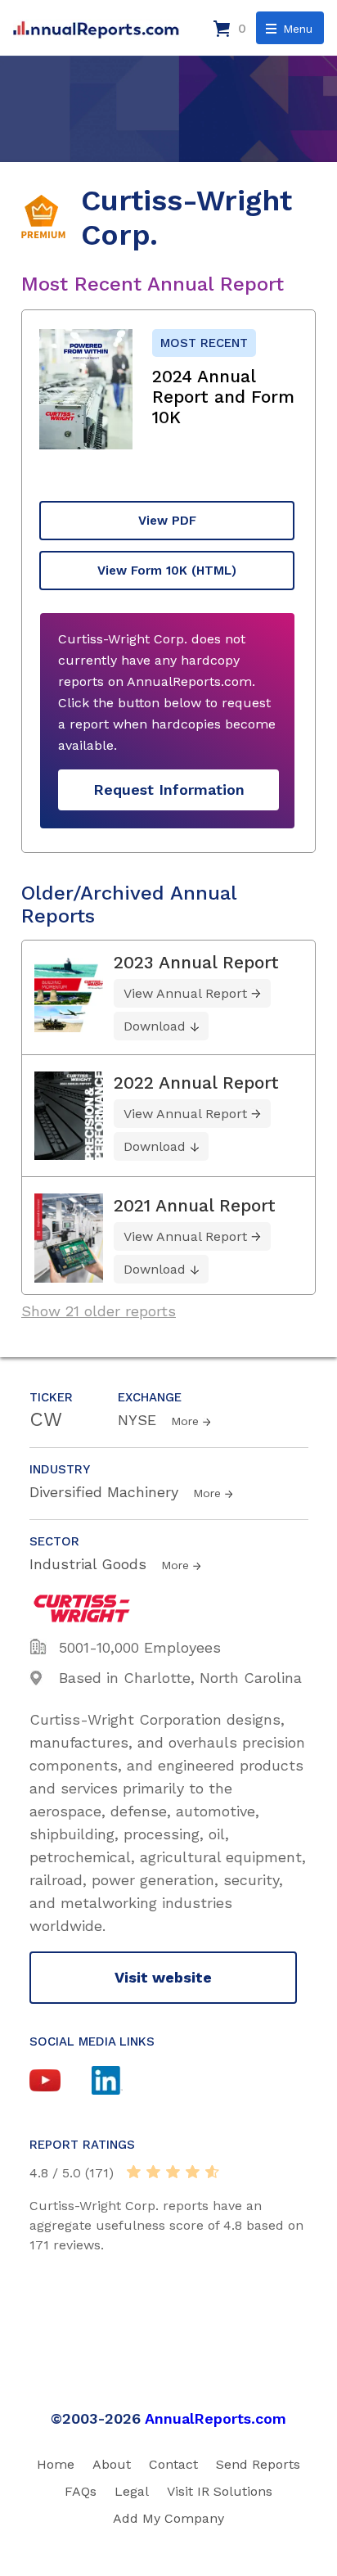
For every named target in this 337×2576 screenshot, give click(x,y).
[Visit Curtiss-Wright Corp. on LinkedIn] (123, 2082)
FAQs (81, 2491)
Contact (173, 2464)
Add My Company (168, 2518)
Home (56, 2464)
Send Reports (258, 2464)
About (112, 2464)
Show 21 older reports (99, 1311)
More (185, 1421)
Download (155, 1026)
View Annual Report (185, 993)
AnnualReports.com (216, 2418)
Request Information (169, 789)
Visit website (163, 1977)
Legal (132, 2491)
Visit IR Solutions (220, 2491)
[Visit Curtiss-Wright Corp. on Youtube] (61, 2082)
